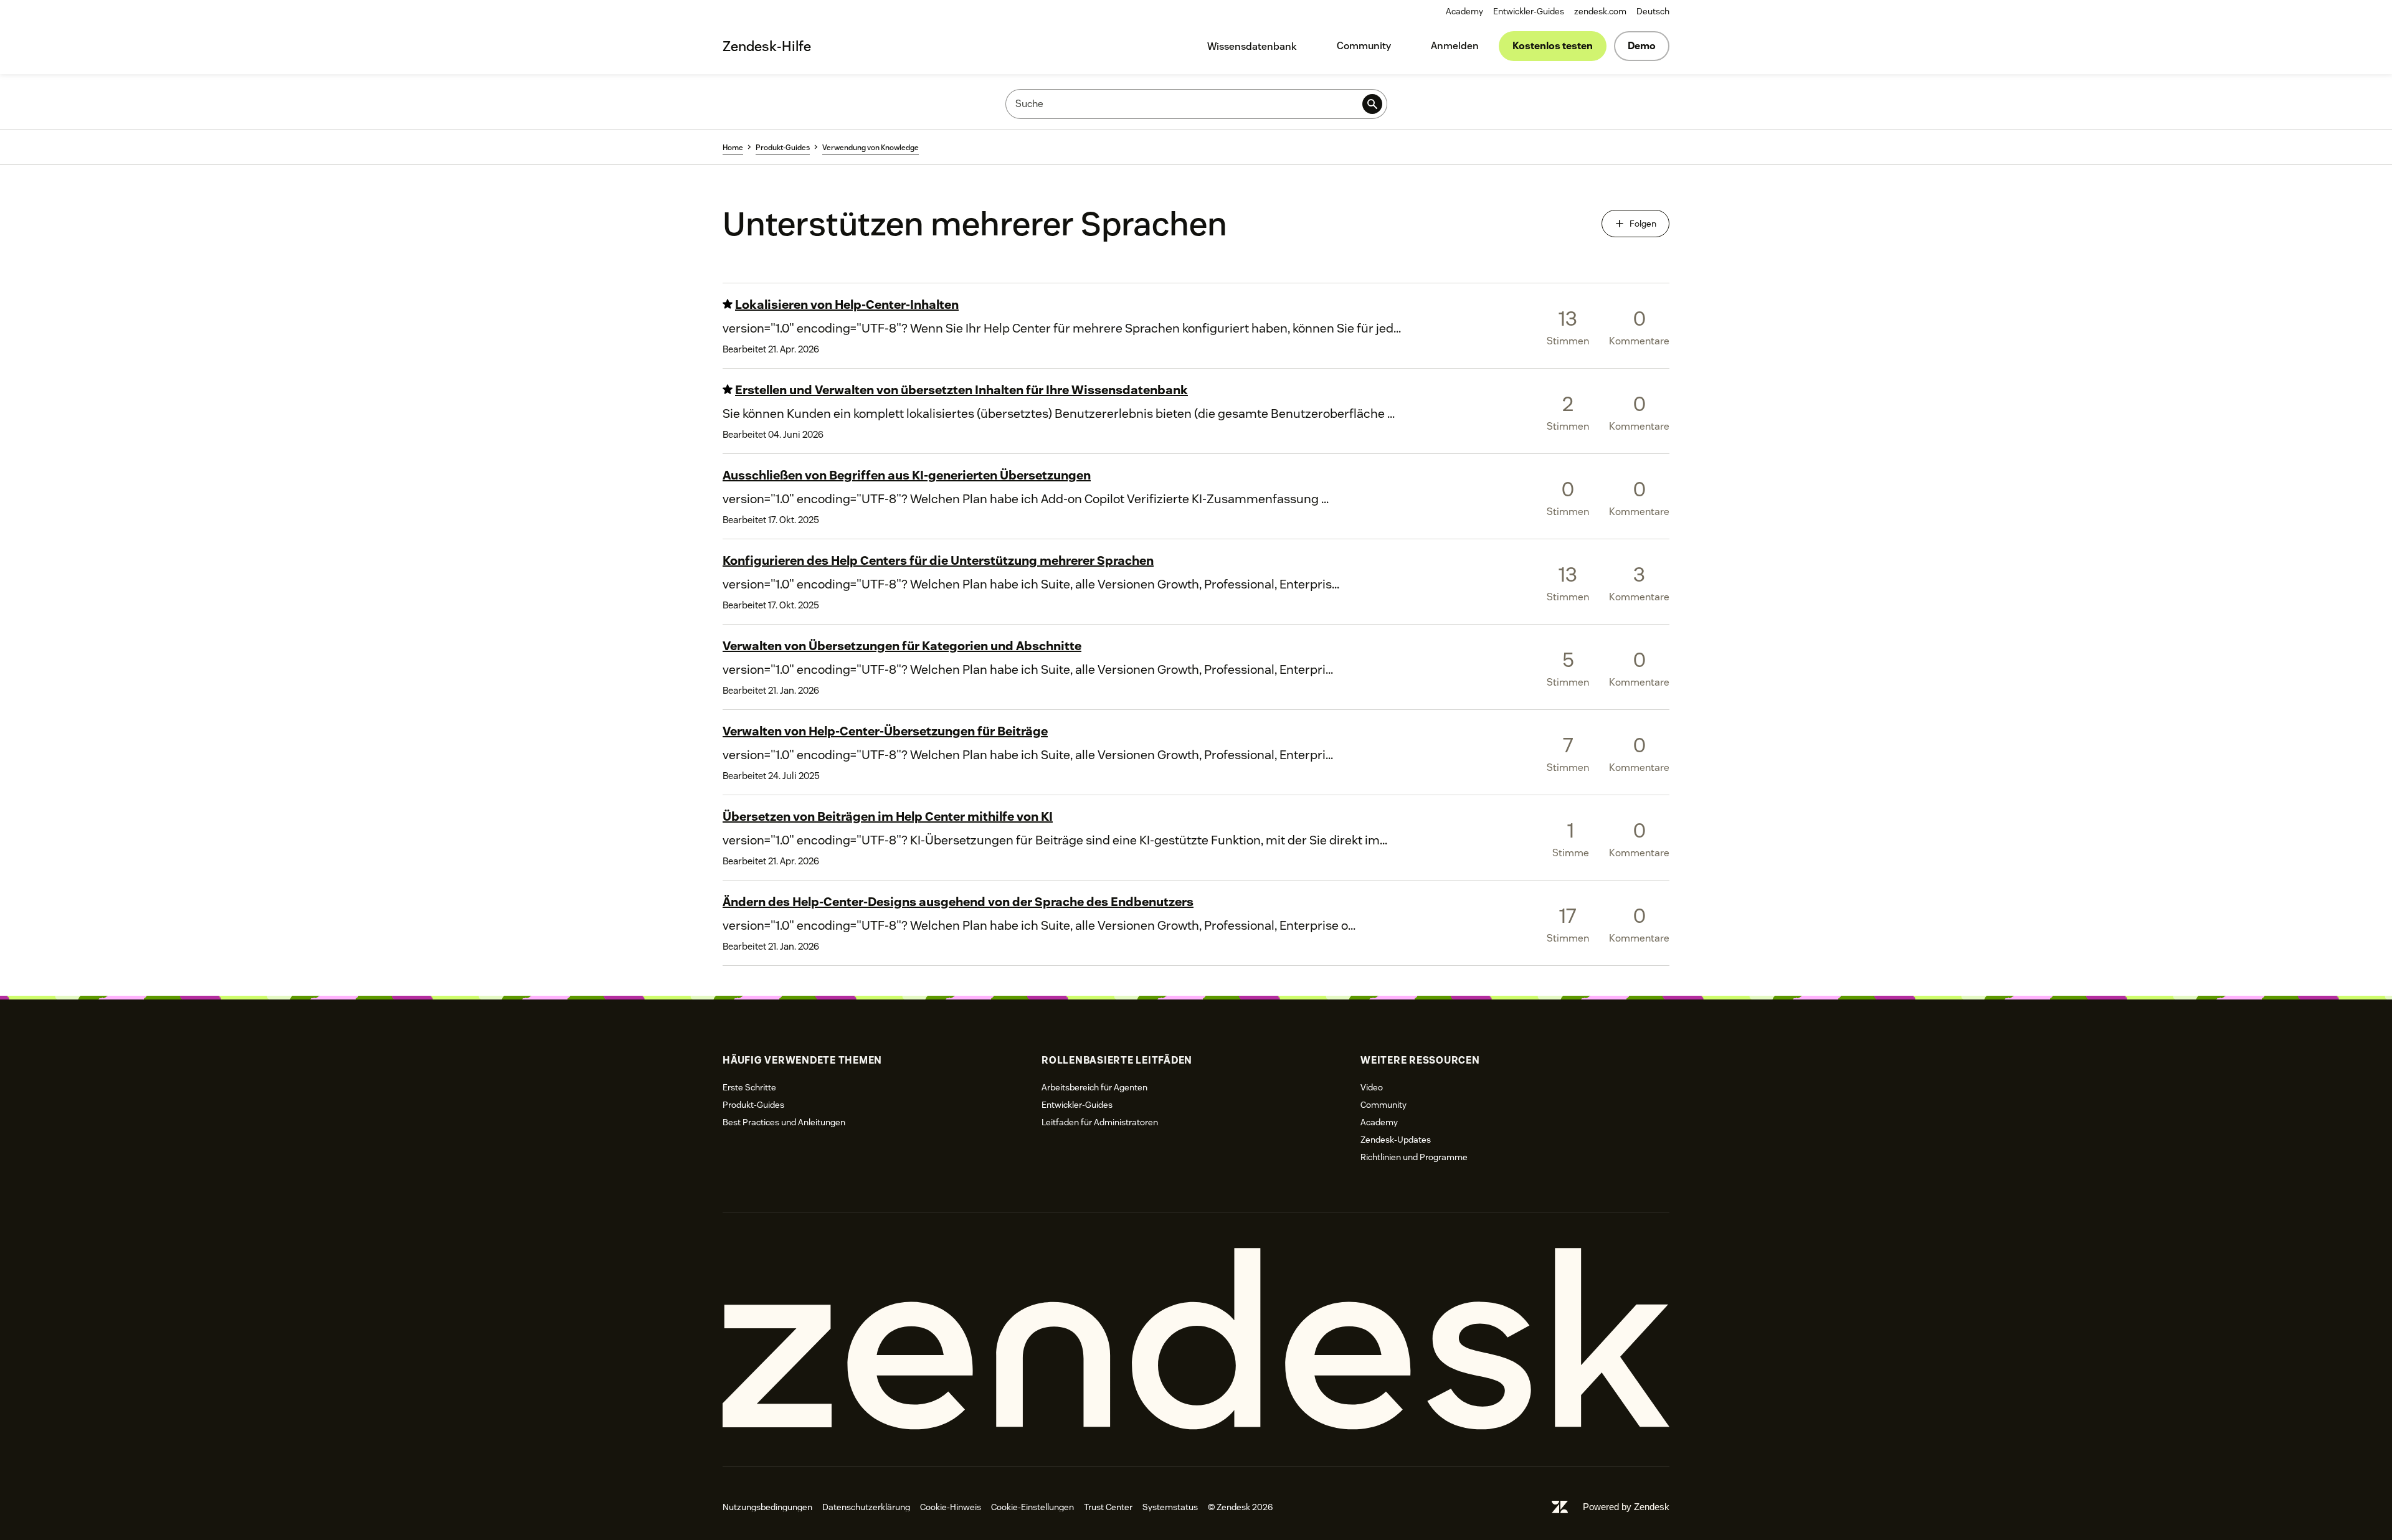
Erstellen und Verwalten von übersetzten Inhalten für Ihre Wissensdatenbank (961, 390)
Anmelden (1455, 46)
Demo (1642, 46)
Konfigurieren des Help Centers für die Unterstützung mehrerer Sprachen (938, 560)
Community (1364, 46)
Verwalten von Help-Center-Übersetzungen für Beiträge (885, 731)
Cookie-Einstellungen (1032, 1507)
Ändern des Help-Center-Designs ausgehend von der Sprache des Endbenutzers (958, 902)
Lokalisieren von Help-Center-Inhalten (847, 305)
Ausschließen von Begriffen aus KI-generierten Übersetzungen (907, 475)
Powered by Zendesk (1626, 1507)
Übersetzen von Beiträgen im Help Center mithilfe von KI (888, 816)
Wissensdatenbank (1252, 46)
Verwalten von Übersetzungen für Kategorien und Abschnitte (902, 646)
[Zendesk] (1196, 1339)
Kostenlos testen (1553, 46)
